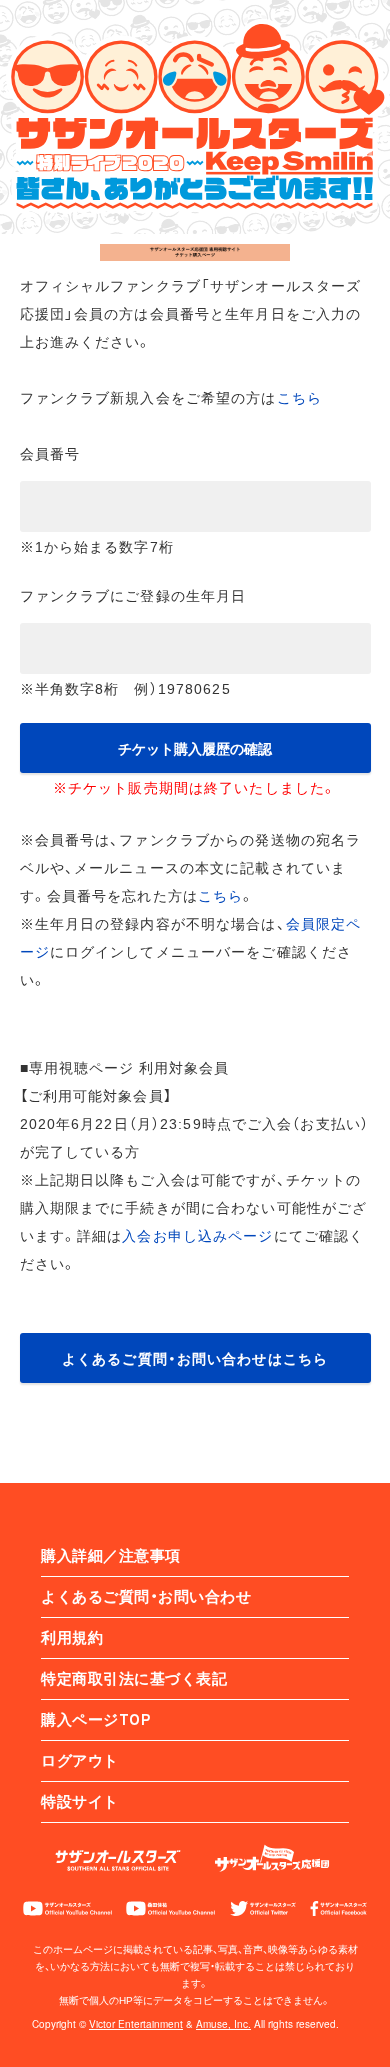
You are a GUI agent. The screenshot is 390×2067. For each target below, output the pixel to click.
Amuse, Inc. (223, 2024)
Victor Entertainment (136, 2024)
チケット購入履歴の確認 (195, 748)
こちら (299, 397)
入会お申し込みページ (197, 1235)
